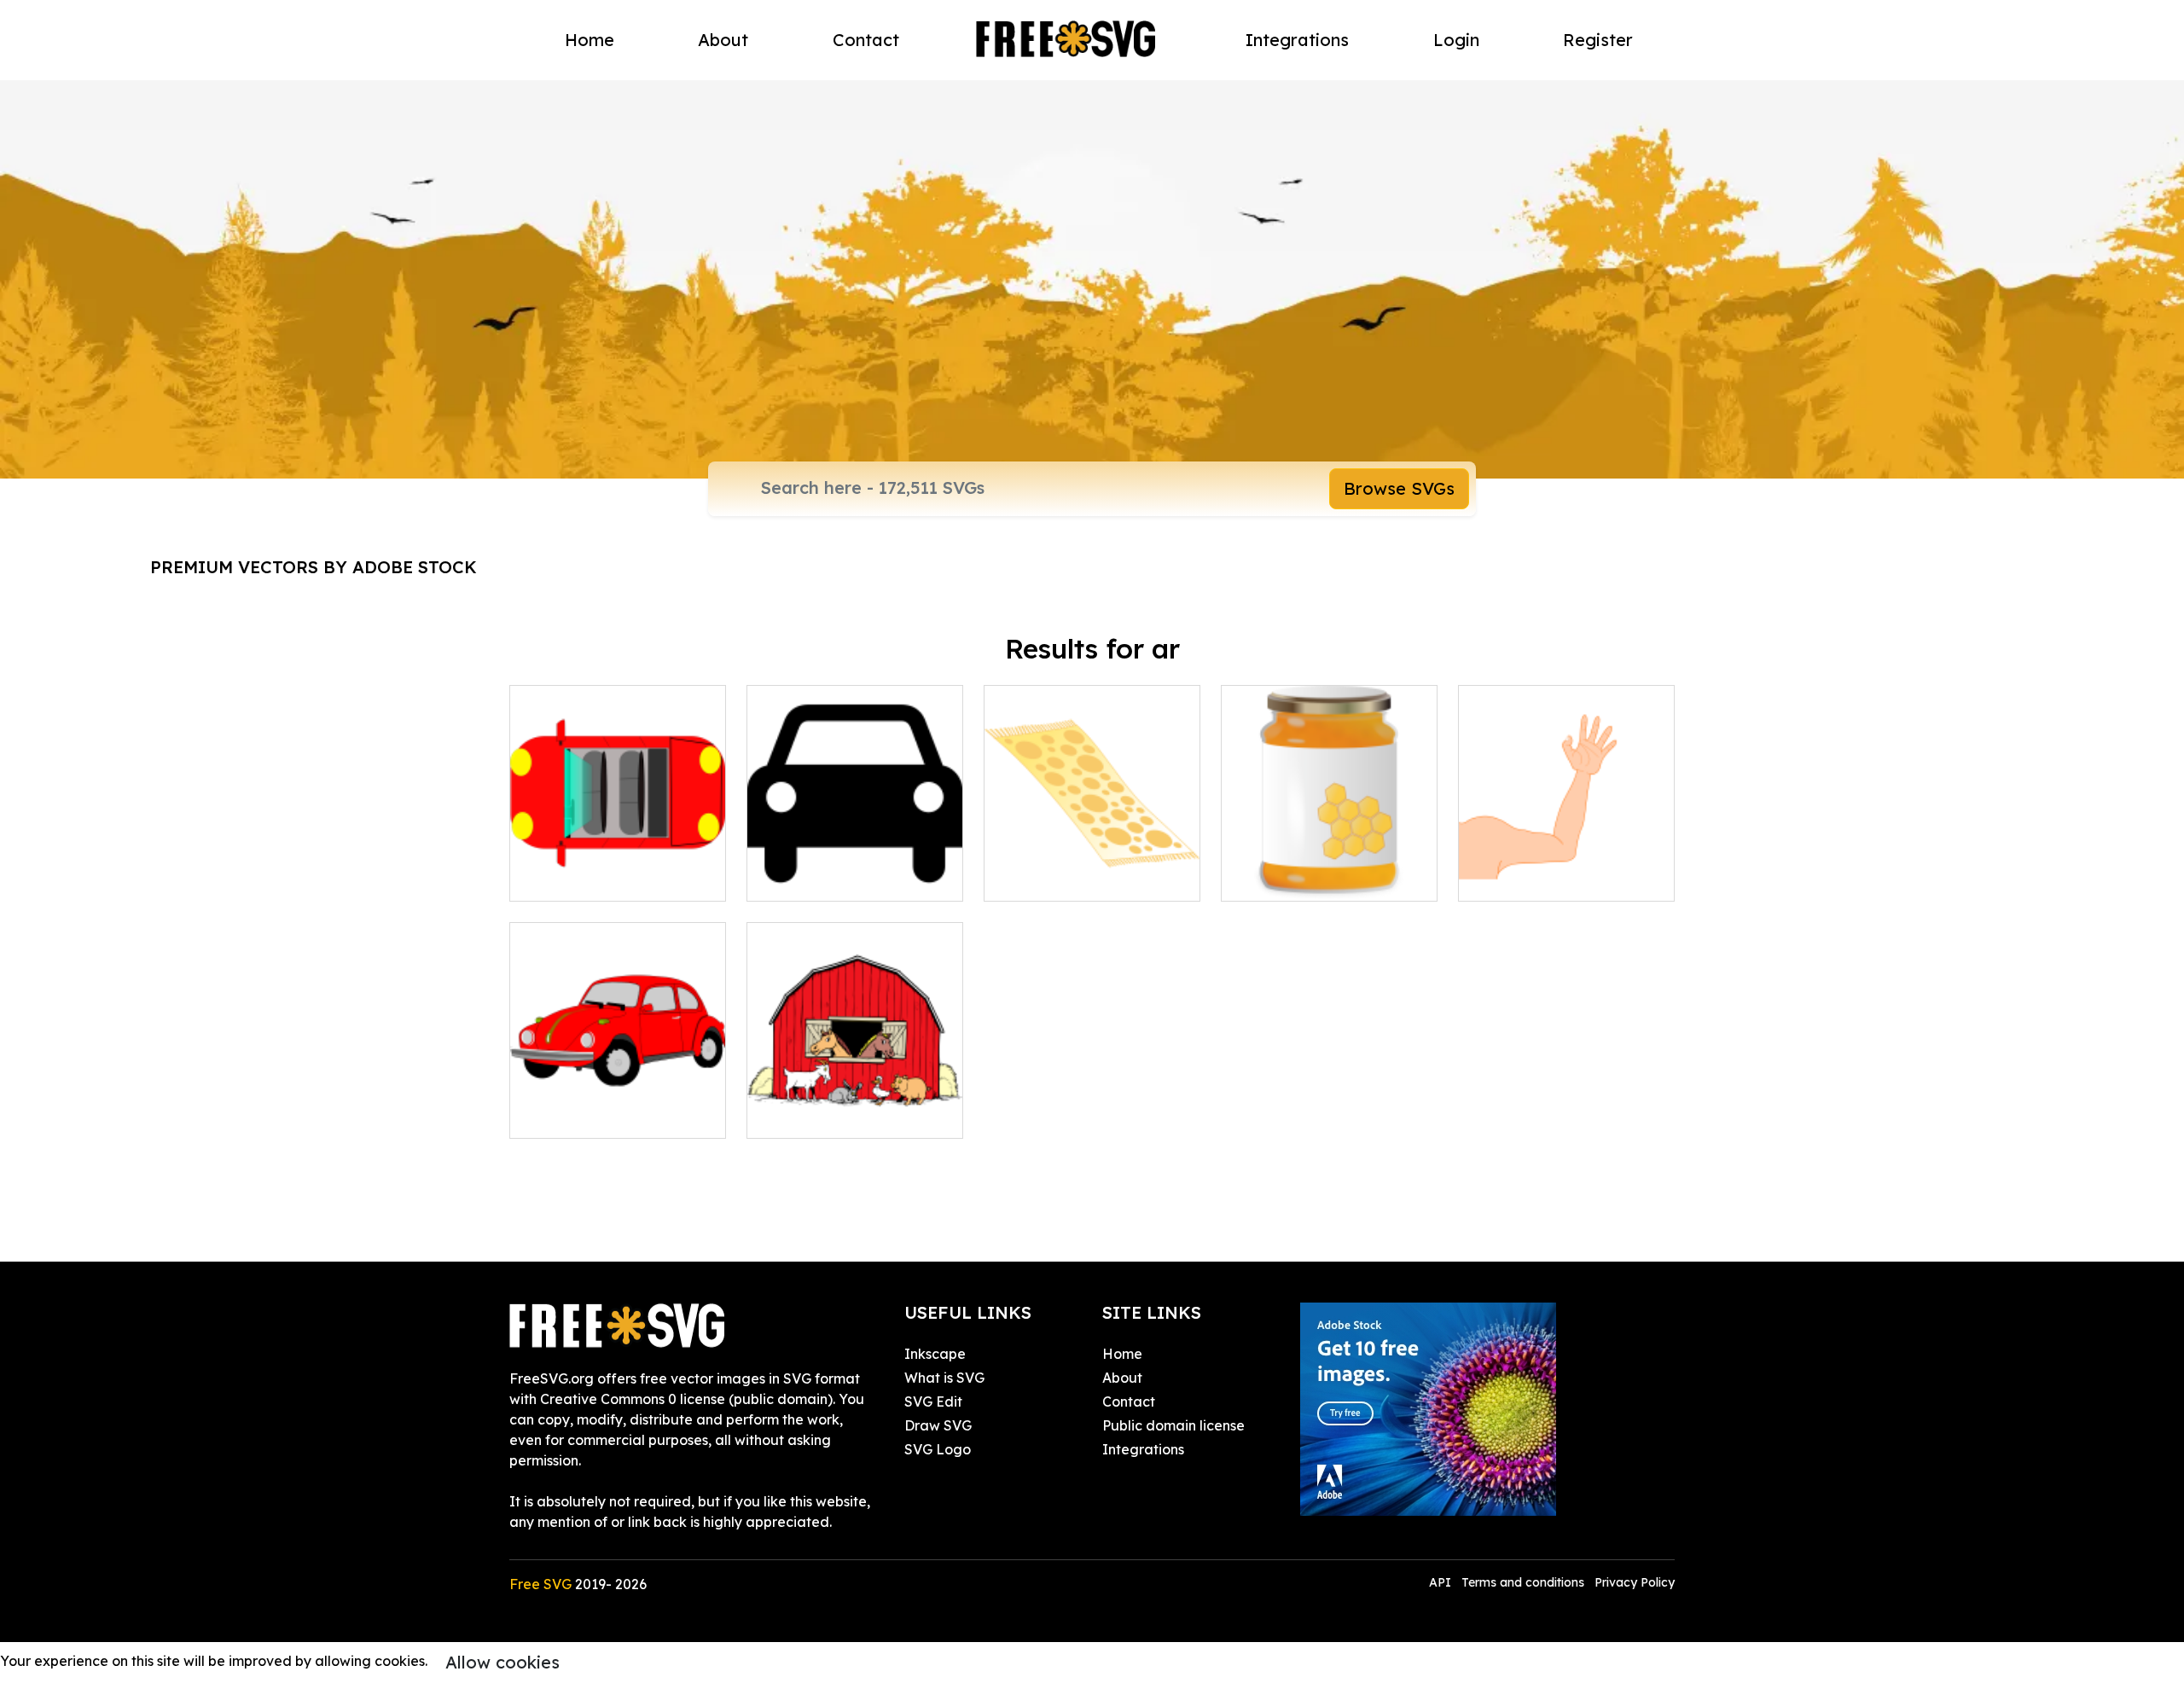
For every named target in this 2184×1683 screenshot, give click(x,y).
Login (1456, 40)
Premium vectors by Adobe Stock (314, 567)
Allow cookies (502, 1662)
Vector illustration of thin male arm (1566, 868)
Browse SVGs (1399, 488)
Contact (866, 40)
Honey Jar (1275, 878)
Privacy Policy (1635, 1582)
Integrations (1297, 40)
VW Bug (555, 1115)
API (1442, 1582)
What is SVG (944, 1378)
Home (590, 40)
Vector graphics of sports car (618, 868)
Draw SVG (938, 1425)
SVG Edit (933, 1402)
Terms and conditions (1523, 1582)
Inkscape (935, 1354)
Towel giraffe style (1064, 878)
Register (1598, 40)
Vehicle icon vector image (851, 878)
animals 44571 (812, 1115)
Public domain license (1173, 1425)
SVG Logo (938, 1449)
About (723, 40)
